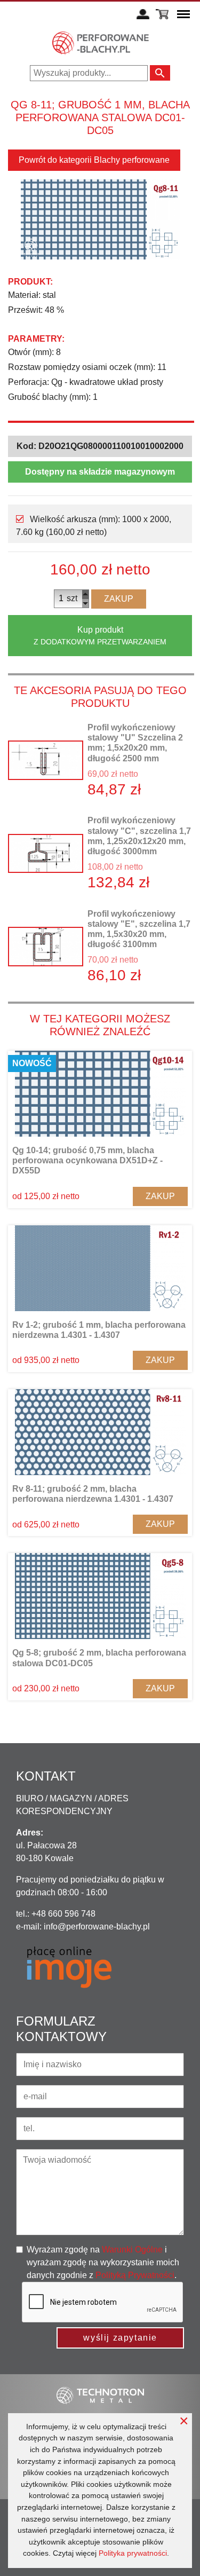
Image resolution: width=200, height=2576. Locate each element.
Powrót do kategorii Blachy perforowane (94, 160)
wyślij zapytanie (120, 2338)
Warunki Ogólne (132, 2250)
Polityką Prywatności (135, 2275)
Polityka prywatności (133, 2553)
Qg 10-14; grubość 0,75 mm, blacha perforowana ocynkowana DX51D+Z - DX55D (87, 1160)
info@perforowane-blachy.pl (97, 1927)
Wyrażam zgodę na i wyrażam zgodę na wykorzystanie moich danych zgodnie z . (103, 2262)
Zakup (119, 599)
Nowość (32, 1063)
